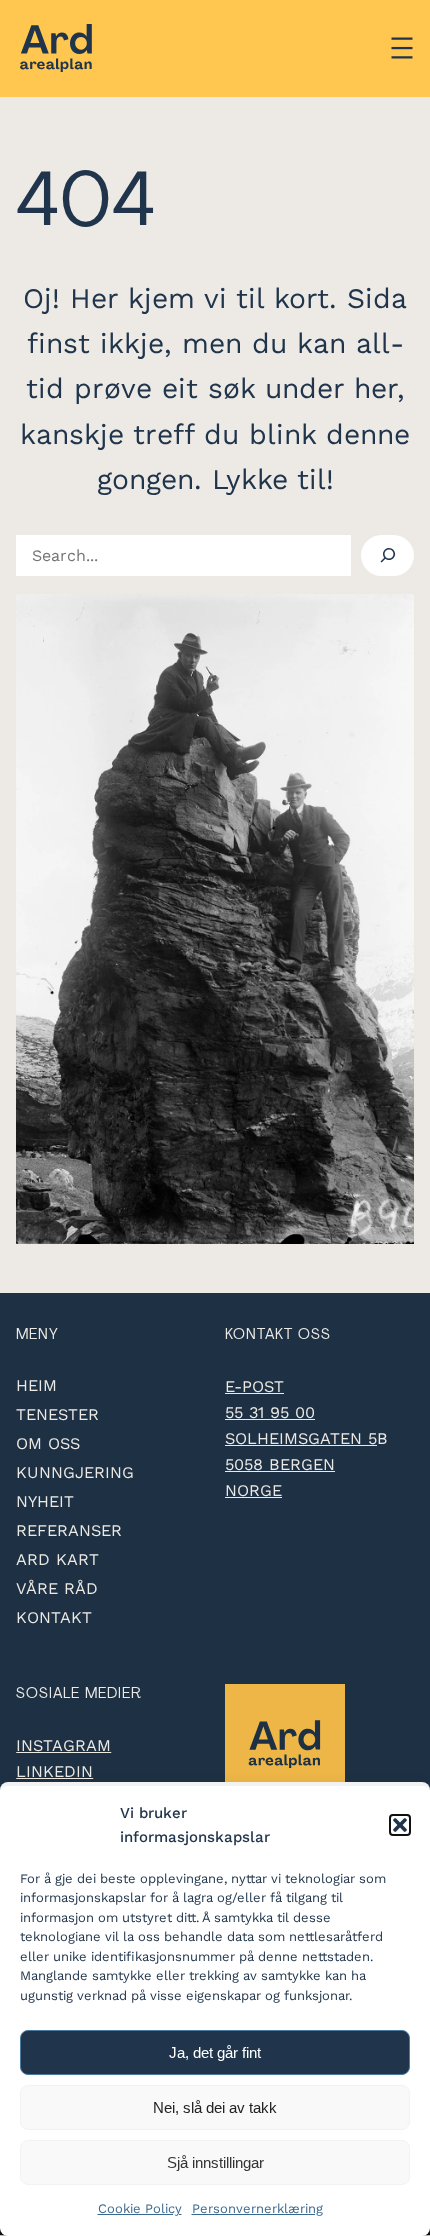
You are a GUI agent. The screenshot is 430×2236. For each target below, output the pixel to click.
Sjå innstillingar (215, 2162)
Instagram (63, 1745)
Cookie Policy (140, 2208)
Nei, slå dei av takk (215, 2107)
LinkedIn (54, 1771)
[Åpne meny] (402, 48)
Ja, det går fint (215, 2052)
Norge (253, 1490)
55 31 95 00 (270, 1412)
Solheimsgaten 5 (301, 1438)
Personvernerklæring (257, 2208)
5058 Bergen (280, 1464)
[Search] (387, 556)
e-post (254, 1386)
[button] (400, 1825)
